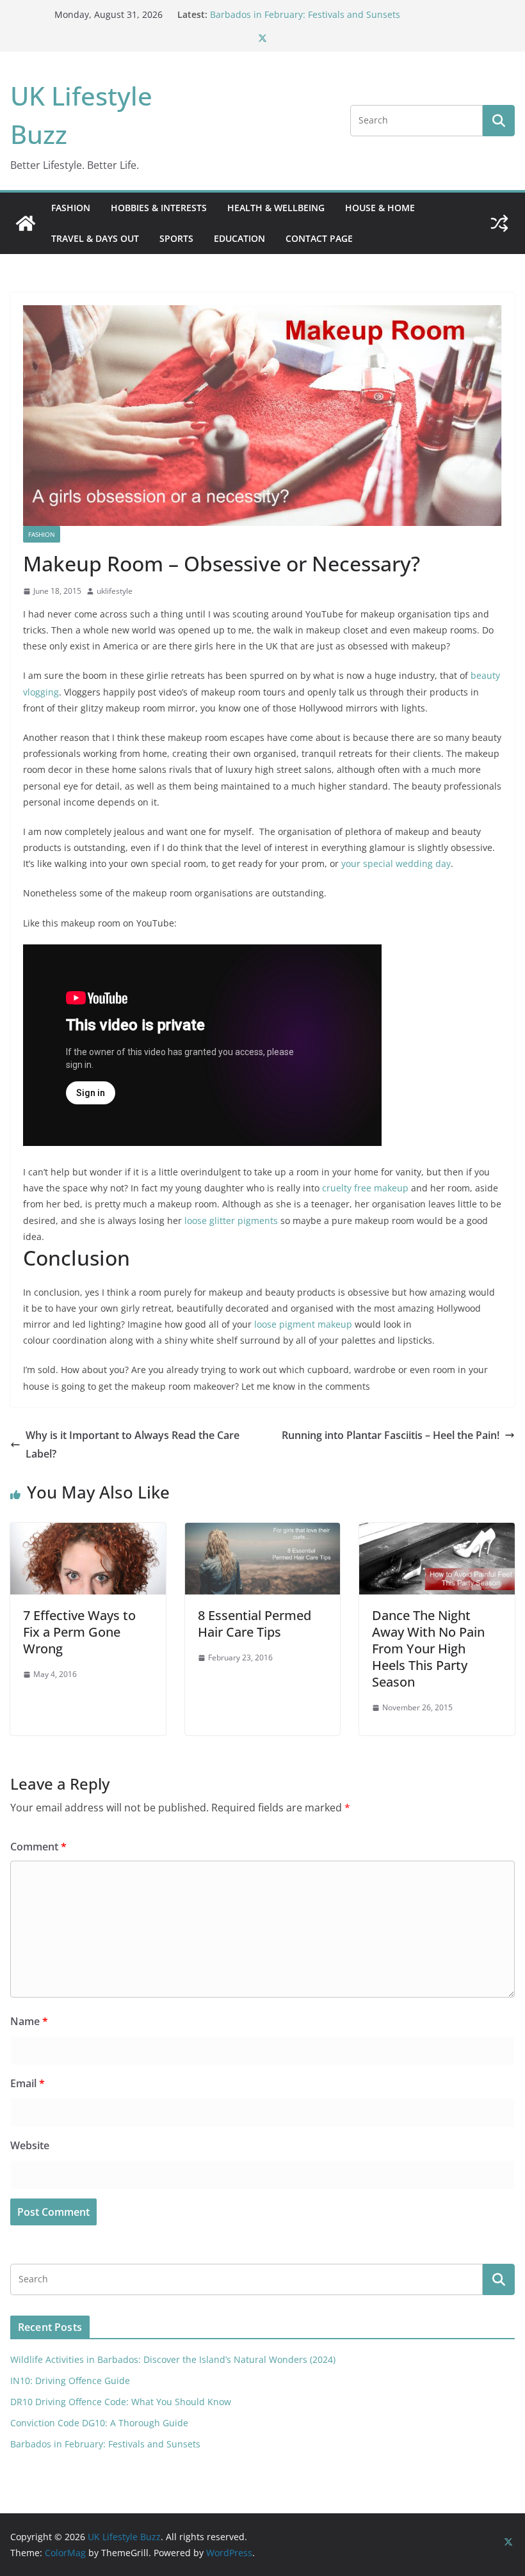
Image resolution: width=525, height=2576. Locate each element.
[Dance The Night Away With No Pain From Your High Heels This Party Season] (437, 1532)
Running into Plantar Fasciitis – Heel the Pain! (391, 1435)
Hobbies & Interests (159, 208)
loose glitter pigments (231, 1220)
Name (29, 2021)
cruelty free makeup (365, 1188)
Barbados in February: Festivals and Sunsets (105, 2444)
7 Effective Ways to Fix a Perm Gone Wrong (79, 1632)
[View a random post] (499, 223)
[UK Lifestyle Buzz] (26, 223)
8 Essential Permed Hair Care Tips (254, 1624)
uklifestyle (115, 591)
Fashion (71, 208)
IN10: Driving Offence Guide (70, 2381)
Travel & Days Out (95, 238)
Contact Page (319, 238)
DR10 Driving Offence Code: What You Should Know (121, 2402)
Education (239, 238)
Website (30, 2145)
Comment (38, 1847)
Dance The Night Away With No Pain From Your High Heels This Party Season (428, 1649)
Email (28, 2083)
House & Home (380, 208)
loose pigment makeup (303, 1324)
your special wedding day (396, 863)
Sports (176, 238)
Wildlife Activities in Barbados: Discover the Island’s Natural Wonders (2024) (173, 2359)
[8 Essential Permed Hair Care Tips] (263, 1532)
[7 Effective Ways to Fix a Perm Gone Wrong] (88, 1532)
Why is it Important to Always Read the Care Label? (133, 1444)
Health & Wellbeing (276, 208)
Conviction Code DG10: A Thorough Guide (299, 14)
